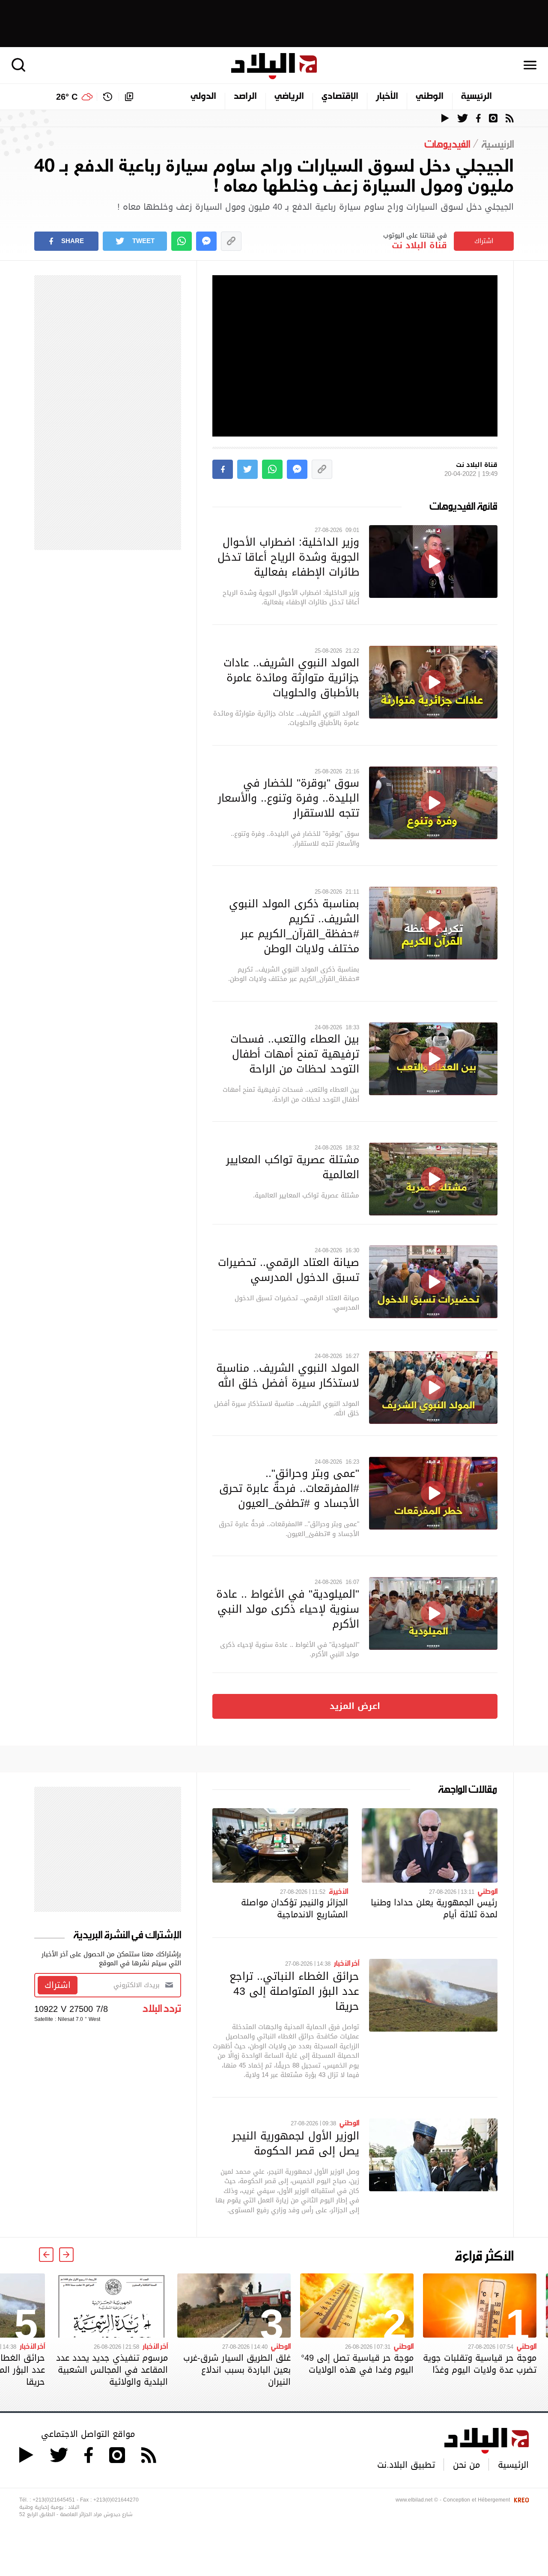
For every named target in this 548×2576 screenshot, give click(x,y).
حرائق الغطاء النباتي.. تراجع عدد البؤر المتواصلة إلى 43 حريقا (294, 1991)
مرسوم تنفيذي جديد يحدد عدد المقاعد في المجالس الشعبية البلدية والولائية (112, 2370)
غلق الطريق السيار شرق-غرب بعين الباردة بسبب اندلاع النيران (237, 2370)
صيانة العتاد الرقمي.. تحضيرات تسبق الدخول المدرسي (289, 1270)
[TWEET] (247, 469)
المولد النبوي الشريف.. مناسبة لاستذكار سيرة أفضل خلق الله (288, 1375)
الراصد (245, 97)
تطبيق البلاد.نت (406, 2465)
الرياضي (289, 97)
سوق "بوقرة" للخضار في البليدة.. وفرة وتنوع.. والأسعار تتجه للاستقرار (289, 798)
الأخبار (387, 97)
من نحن (466, 2465)
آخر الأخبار (347, 1963)
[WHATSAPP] (182, 241)
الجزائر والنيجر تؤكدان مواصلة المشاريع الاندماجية (295, 1908)
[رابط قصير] (231, 241)
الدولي (203, 97)
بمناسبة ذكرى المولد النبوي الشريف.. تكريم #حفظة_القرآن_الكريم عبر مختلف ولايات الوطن (294, 926)
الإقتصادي (340, 97)
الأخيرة (338, 1891)
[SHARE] (223, 469)
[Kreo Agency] (520, 2500)
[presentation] (66, 2255)
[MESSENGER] (206, 241)
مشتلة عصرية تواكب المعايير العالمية (293, 1167)
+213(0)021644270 (116, 2500)
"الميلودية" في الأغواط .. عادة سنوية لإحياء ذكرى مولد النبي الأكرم (288, 1609)
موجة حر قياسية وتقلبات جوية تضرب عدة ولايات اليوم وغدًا (480, 2364)
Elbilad (274, 66)
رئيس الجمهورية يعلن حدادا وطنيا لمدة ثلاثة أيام (434, 1908)
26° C (67, 97)
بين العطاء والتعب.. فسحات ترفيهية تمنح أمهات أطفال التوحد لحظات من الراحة (295, 1054)
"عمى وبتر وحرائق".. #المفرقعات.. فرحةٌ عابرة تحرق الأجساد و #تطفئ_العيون (289, 1488)
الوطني (430, 97)
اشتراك (484, 241)
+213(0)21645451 (54, 2500)
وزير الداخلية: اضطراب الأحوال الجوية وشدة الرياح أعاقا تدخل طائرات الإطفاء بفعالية (288, 557)
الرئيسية (477, 97)
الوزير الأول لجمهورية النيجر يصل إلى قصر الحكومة (296, 2143)
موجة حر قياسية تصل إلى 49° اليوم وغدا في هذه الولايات (357, 2364)
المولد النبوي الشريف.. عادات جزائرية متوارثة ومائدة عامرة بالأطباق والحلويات (291, 677)
